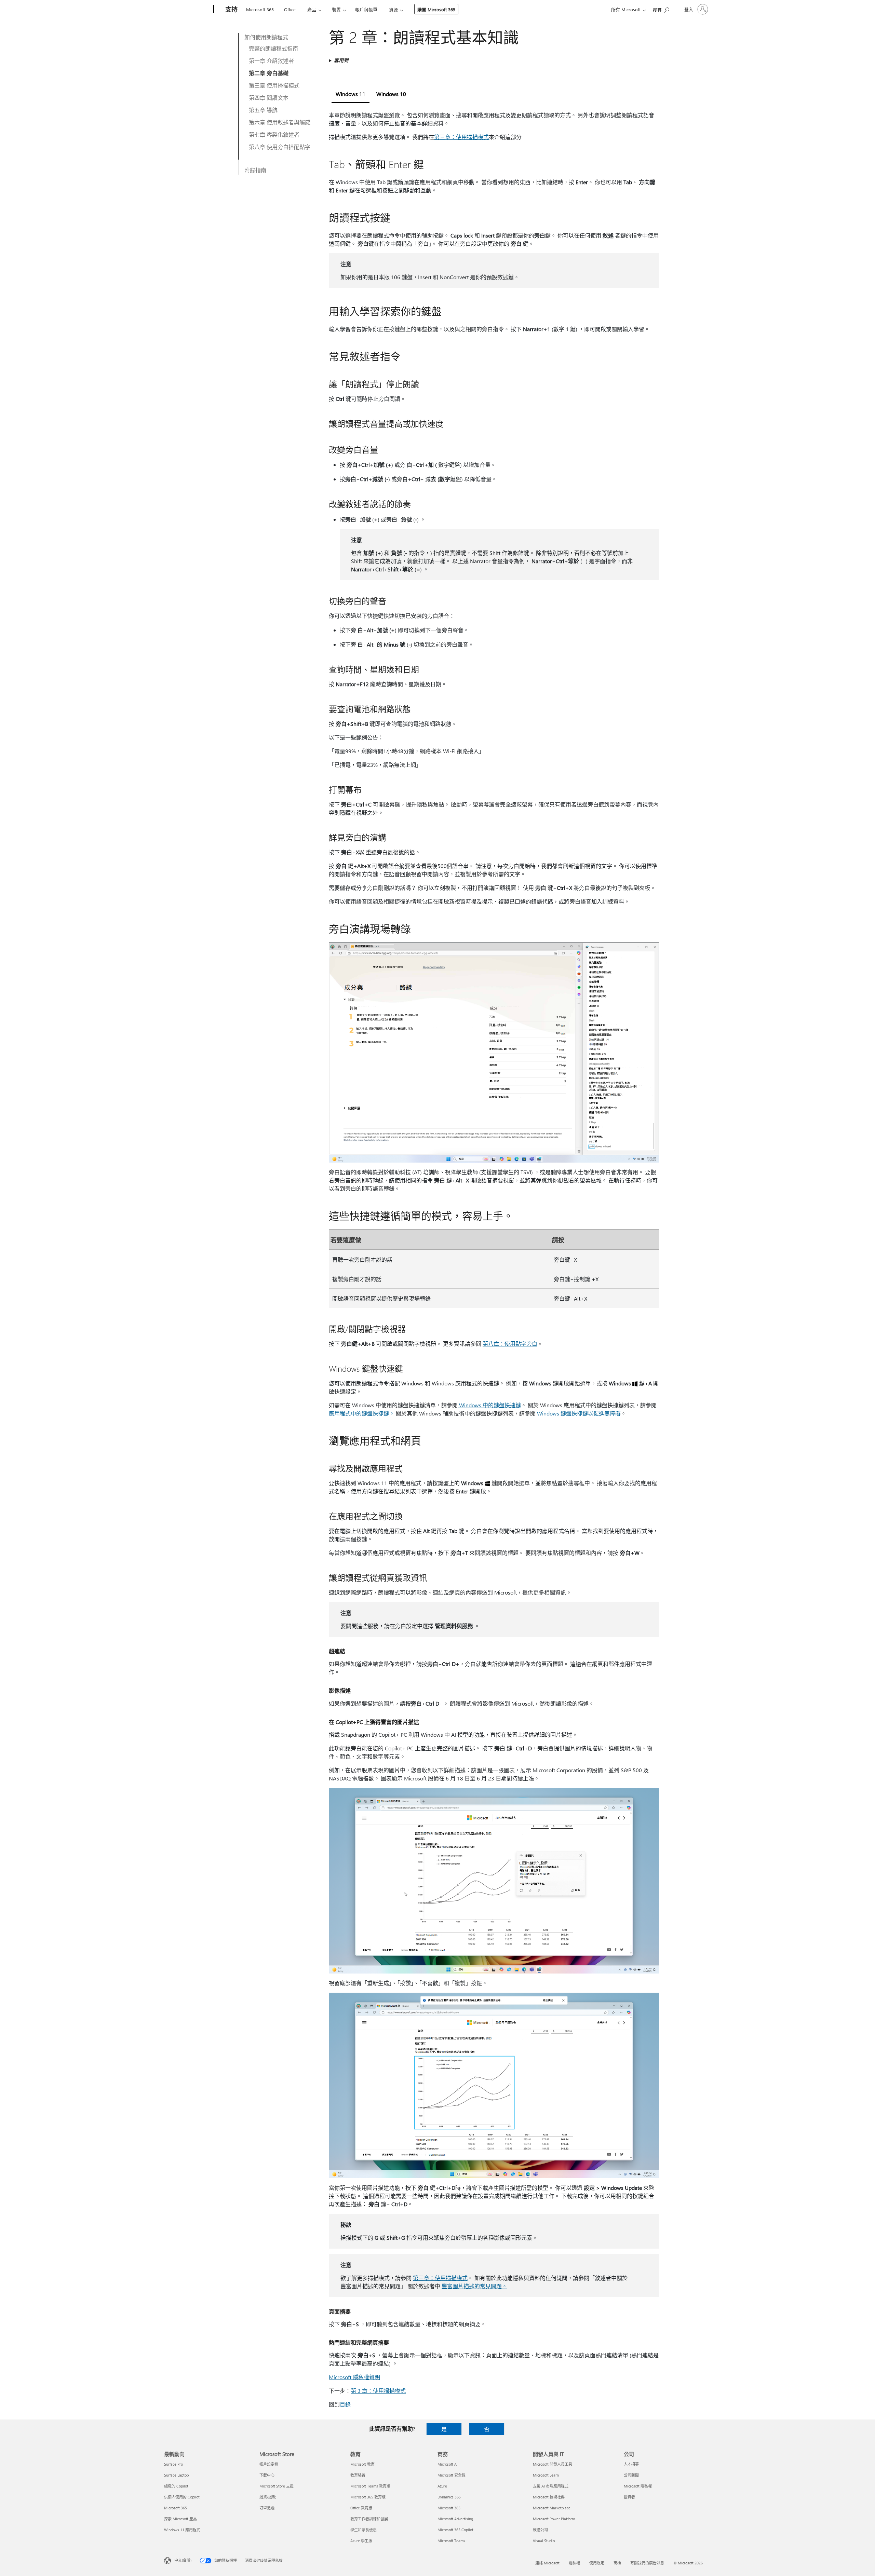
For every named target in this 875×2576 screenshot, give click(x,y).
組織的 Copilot (176, 2486)
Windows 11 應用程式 (182, 2530)
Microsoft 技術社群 (549, 2497)
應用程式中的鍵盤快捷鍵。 (362, 1413)
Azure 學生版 (361, 2541)
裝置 (336, 9)
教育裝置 (358, 2475)
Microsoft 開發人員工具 (553, 2464)
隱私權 (574, 2563)
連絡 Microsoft (547, 2563)
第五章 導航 (263, 110)
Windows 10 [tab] (391, 94)
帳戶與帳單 (366, 9)
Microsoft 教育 (362, 2464)
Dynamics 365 (449, 2497)
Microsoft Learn (546, 2475)
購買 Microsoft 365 (436, 9)
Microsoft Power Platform (554, 2519)
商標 (617, 2563)
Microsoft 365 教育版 (368, 2497)
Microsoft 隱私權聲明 (354, 2377)
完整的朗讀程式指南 (273, 48)
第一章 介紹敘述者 (271, 61)
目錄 (345, 2404)
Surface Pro (173, 2464)
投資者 (629, 2497)
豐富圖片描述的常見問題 (472, 2286)
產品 (312, 9)
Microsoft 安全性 (452, 2475)
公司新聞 (631, 2475)
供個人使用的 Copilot (182, 2497)
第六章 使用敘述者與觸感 (280, 122)
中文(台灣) (183, 2560)
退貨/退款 (268, 2497)
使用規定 (597, 2563)
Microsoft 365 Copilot (455, 2530)
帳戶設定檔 (269, 2464)
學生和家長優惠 (364, 2530)
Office (290, 9)
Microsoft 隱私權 (638, 2486)
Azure (442, 2486)
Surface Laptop (176, 2475)
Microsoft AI (448, 2464)
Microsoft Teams (451, 2541)
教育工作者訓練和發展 (369, 2519)
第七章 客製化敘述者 (274, 134)
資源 (393, 9)
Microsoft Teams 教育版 (370, 2486)
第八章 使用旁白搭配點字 (280, 147)
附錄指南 (255, 170)
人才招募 (631, 2464)
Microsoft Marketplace (552, 2508)
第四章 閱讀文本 (269, 98)
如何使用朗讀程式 (266, 37)
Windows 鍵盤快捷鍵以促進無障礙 (579, 1413)
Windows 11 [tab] (351, 94)
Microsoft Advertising (455, 2519)
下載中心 (267, 2475)
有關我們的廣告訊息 (647, 2563)
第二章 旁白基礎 (269, 73)
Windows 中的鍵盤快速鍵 (489, 1405)
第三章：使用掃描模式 (461, 137)
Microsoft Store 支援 (277, 2486)
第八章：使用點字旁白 (510, 1344)
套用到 (341, 60)
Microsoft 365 (260, 9)
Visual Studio (544, 2541)
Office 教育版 (361, 2508)
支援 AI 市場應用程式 (551, 2486)
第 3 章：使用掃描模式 (378, 2391)
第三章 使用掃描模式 (274, 85)
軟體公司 (540, 2530)
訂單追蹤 (267, 2508)
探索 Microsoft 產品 (180, 2519)
